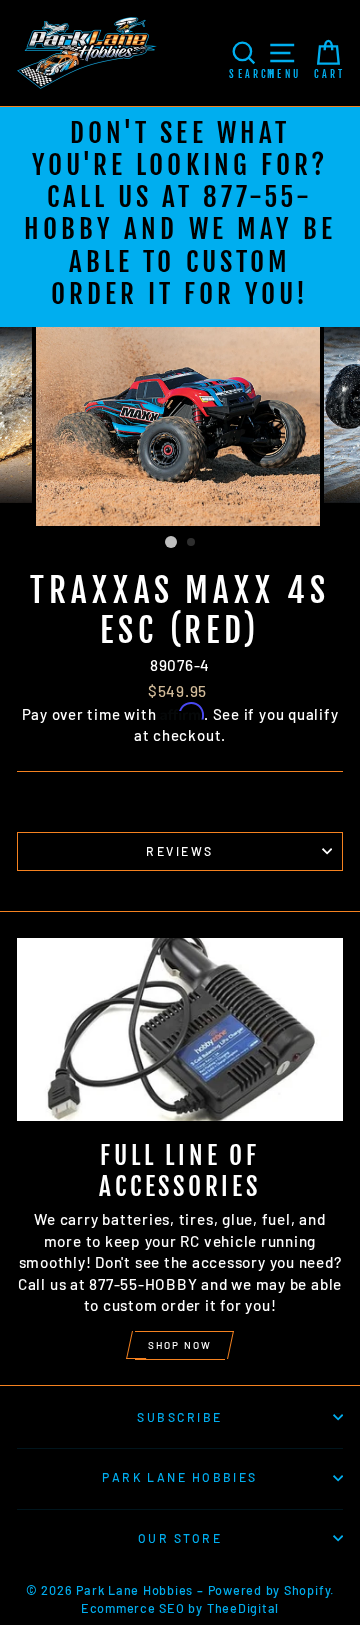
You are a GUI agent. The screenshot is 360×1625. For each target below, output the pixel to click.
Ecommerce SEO (133, 1608)
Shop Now (180, 1345)
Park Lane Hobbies (180, 1477)
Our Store (180, 1538)
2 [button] (192, 543)
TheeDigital (243, 1608)
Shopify (307, 1590)
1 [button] (171, 542)
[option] (180, 217)
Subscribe (179, 1417)
